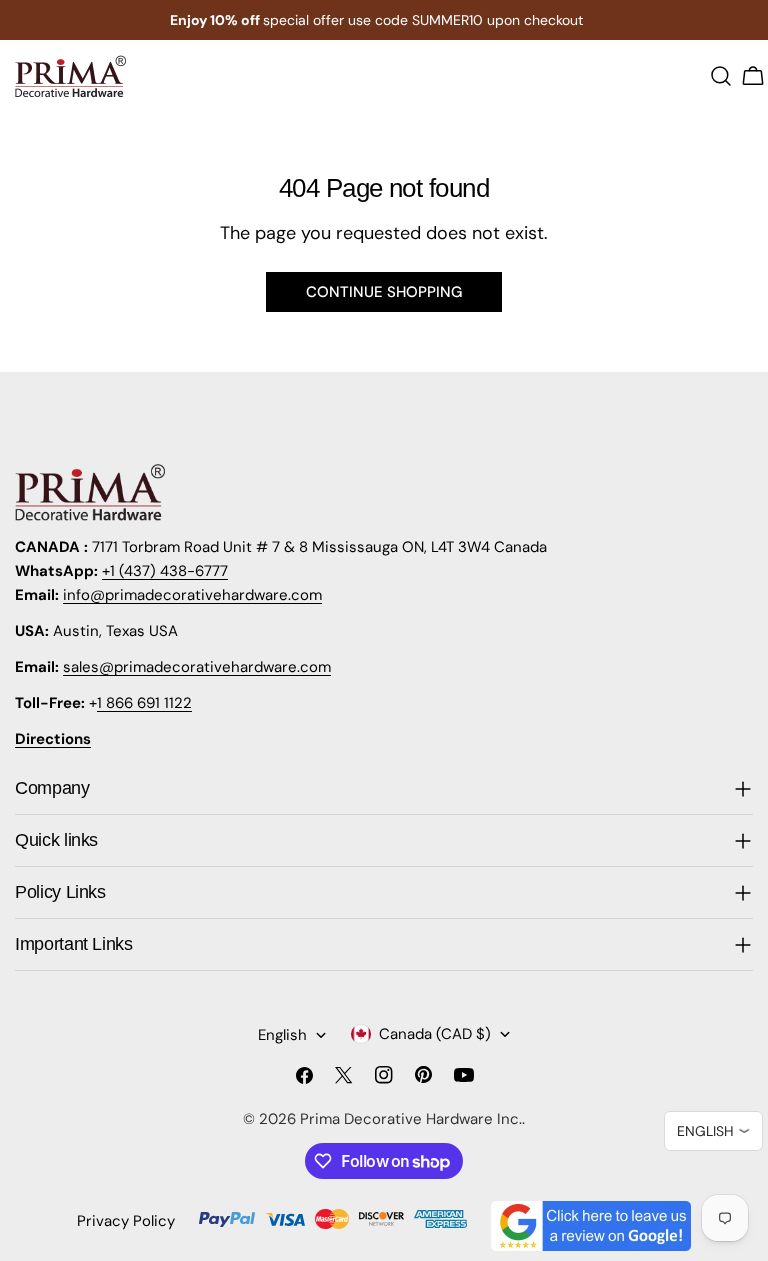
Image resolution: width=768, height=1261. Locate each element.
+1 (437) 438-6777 (165, 571)
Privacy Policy (126, 1221)
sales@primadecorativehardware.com (197, 667)
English (282, 1035)
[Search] (721, 76)
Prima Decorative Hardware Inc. (411, 1119)
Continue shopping (384, 292)
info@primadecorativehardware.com (192, 595)
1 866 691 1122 (144, 703)
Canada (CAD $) (435, 1034)
